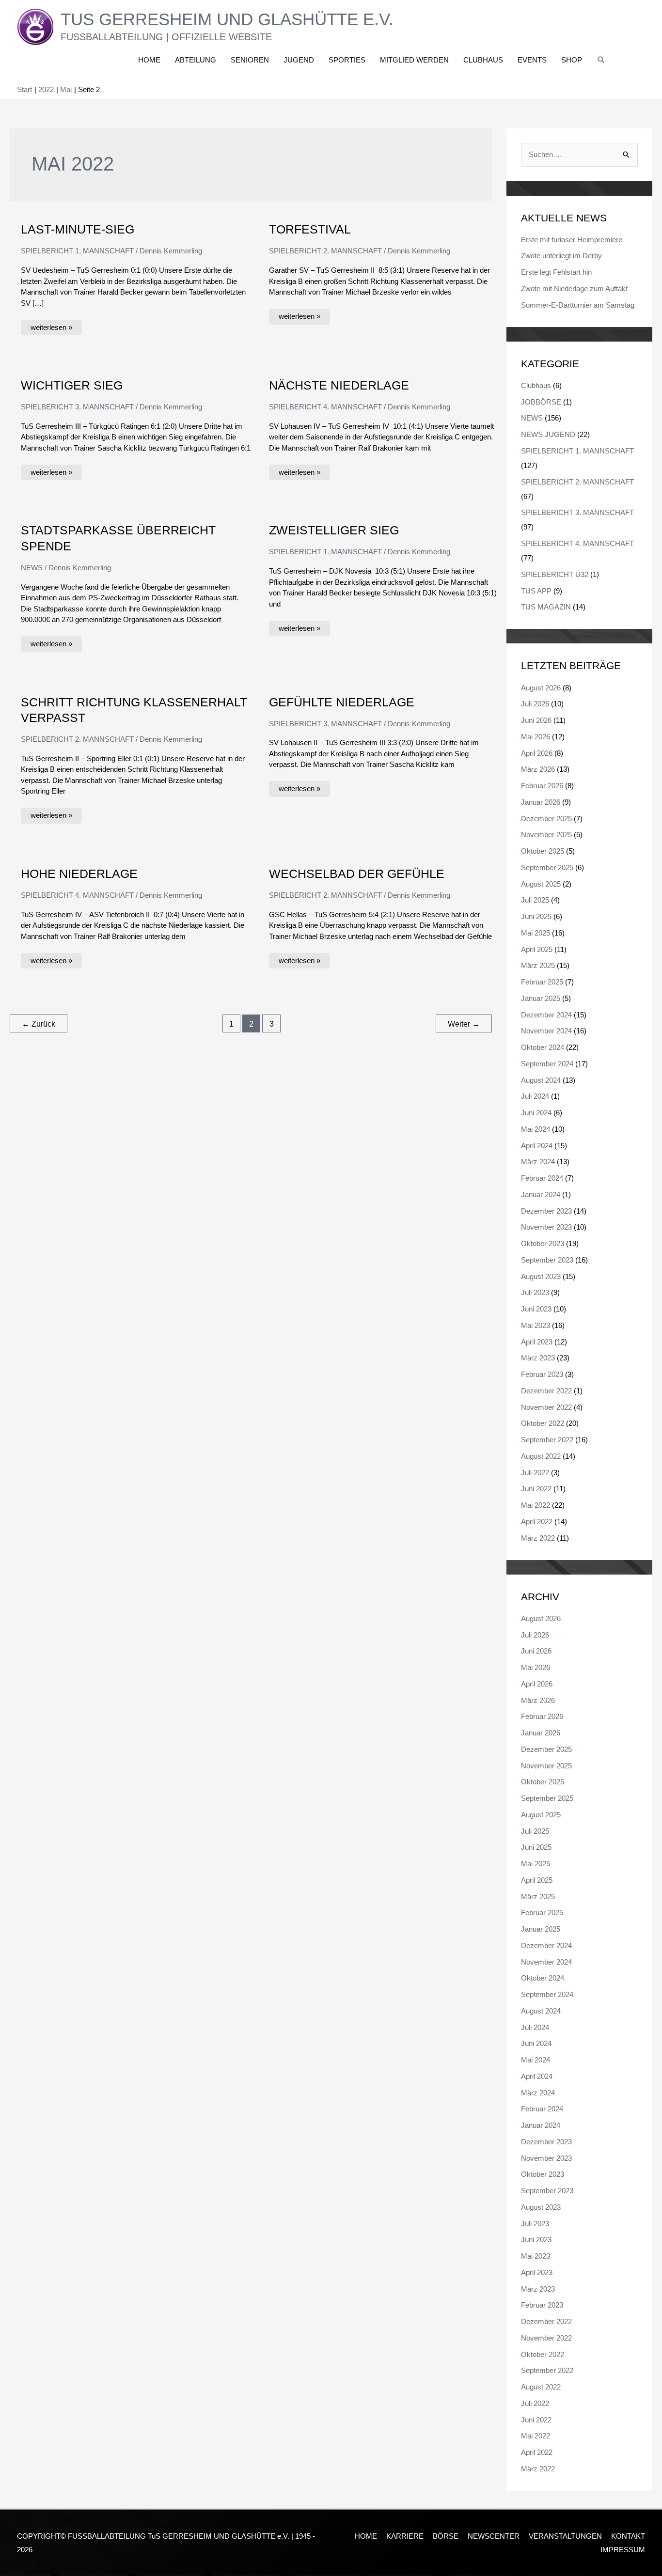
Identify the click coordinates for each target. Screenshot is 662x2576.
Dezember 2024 (546, 1015)
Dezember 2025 (546, 819)
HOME (366, 2536)
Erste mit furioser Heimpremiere (572, 240)
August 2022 (541, 1456)
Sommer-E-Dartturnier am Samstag (578, 305)
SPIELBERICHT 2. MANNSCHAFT (325, 251)
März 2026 (538, 769)
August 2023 (541, 1276)
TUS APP (536, 591)
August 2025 (541, 884)
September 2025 (547, 867)
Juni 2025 (536, 916)
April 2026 (537, 753)
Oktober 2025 (543, 851)
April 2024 (537, 1146)
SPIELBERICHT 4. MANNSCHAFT (325, 407)
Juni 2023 (536, 1309)
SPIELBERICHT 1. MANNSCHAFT (77, 251)
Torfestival (310, 229)
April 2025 (537, 949)
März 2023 (538, 1358)
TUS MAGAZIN (546, 607)
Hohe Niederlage (79, 874)
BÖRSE (446, 2536)
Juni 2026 (536, 720)
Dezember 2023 (546, 1211)
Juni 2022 (536, 1489)
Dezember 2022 (546, 1391)
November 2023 (546, 1227)
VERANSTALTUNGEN (565, 2536)
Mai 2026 (536, 737)
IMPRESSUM (623, 2550)
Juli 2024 (535, 1096)
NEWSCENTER (494, 2536)
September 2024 (547, 1064)
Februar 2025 (542, 982)
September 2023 (547, 1260)
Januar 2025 (541, 998)
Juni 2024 (536, 1113)
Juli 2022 (535, 1473)
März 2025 (538, 965)
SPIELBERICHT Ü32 (555, 574)
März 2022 (538, 1538)
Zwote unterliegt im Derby (561, 256)
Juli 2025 (535, 900)
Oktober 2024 (543, 1047)
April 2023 (537, 1342)
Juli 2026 (535, 704)
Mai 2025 (536, 933)
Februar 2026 (542, 786)
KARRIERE (405, 2536)
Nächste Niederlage (339, 385)
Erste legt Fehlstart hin (556, 272)
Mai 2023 (536, 1325)
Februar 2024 (542, 1178)
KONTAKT (628, 2536)
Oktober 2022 (543, 1423)
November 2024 (546, 1031)
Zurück (39, 1024)
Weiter (464, 1024)
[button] (601, 60)
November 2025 (546, 835)
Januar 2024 (541, 1194)
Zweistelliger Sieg (334, 530)
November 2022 (546, 1407)
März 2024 (538, 1162)
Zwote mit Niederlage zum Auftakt (574, 289)
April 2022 (537, 1522)
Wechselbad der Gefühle (357, 874)
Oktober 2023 (543, 1243)
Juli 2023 (535, 1292)
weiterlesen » (51, 326)
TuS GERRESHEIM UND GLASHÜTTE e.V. (227, 19)
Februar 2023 (542, 1374)
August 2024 (541, 1080)
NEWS (32, 568)
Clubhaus (536, 385)
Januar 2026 (541, 802)
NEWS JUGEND (548, 434)
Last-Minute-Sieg (78, 229)
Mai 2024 (536, 1129)
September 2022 (547, 1440)
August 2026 (541, 688)
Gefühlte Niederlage (342, 702)
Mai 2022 (536, 1505)
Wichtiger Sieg (72, 385)
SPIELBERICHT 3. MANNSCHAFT (77, 407)
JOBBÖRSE (541, 402)
